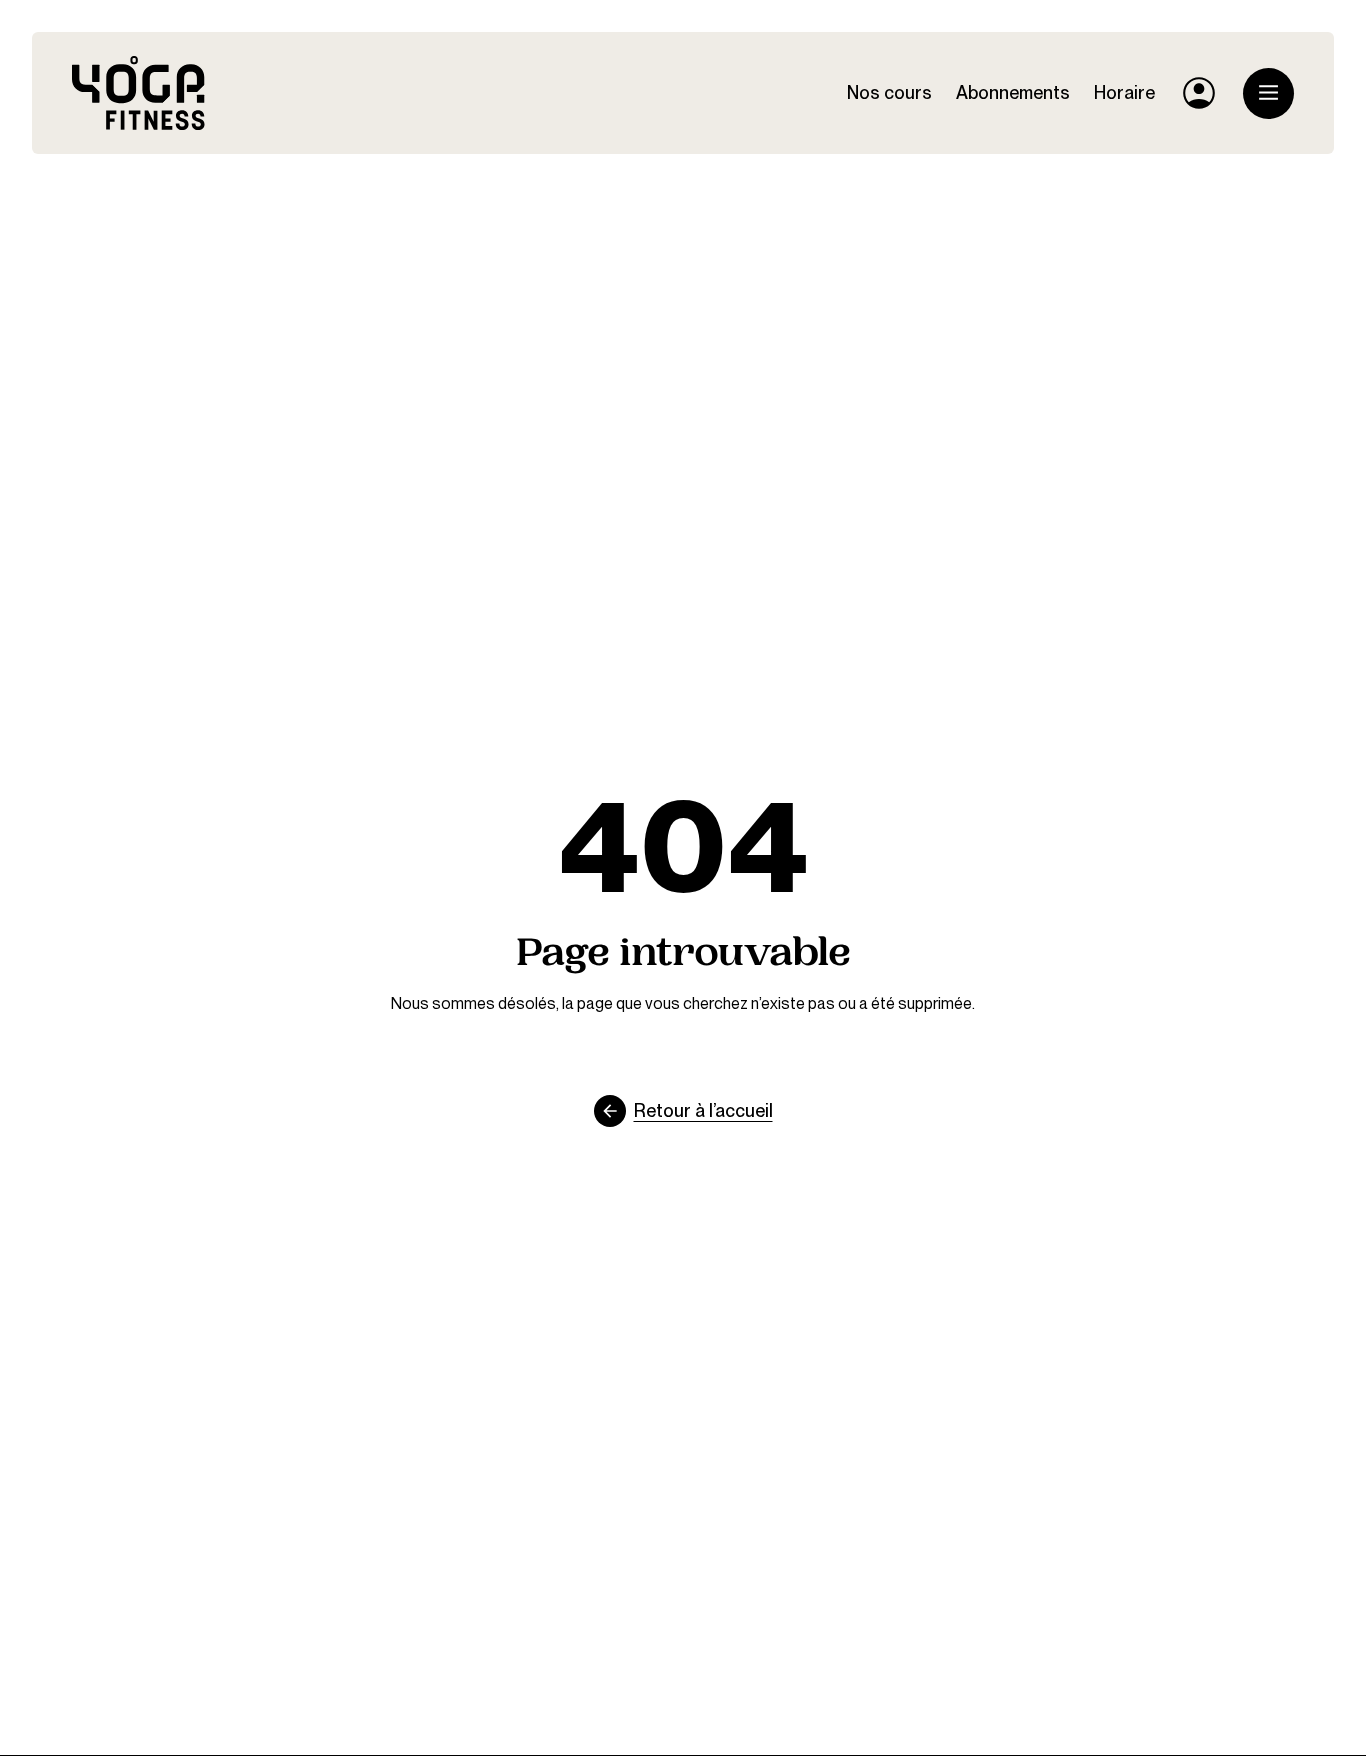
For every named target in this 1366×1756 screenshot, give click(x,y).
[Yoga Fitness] (138, 93)
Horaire (1124, 92)
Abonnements (1013, 92)
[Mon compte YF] (1199, 93)
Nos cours (889, 92)
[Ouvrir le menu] (1268, 93)
